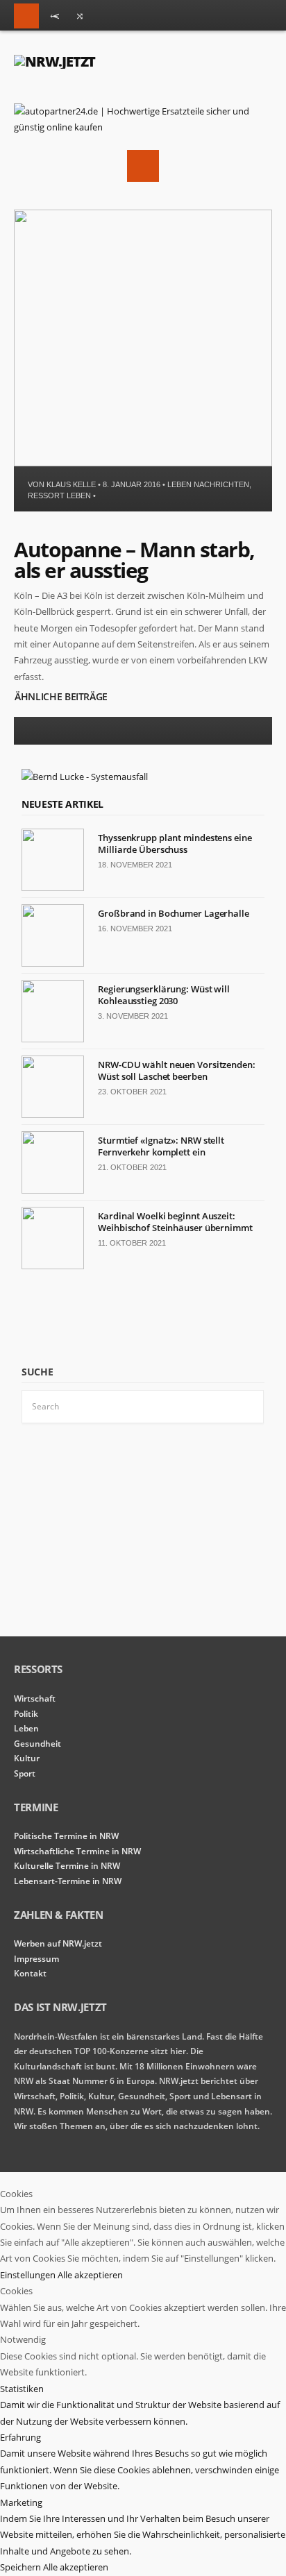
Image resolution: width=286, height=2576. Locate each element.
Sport (25, 1773)
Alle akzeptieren (90, 2275)
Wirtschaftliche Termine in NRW (77, 1851)
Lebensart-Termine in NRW (68, 1881)
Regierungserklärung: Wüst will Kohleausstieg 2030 (164, 995)
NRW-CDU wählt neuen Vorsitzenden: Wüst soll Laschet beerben (177, 1070)
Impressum (36, 1959)
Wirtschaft (35, 1698)
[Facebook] (80, 19)
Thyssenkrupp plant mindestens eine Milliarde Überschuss (175, 844)
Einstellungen (29, 2275)
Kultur (27, 1758)
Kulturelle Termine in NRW (67, 1866)
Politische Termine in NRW (66, 1836)
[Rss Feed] (55, 19)
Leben (26, 1728)
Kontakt (30, 1973)
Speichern (22, 2567)
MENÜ (26, 16)
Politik (26, 1714)
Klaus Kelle (71, 484)
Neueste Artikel (62, 804)
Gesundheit (37, 1744)
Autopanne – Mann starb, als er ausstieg (134, 560)
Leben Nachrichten (208, 484)
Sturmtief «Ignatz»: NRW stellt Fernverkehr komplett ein (161, 1146)
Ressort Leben (59, 495)
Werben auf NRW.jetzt (58, 1943)
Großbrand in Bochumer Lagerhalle (174, 913)
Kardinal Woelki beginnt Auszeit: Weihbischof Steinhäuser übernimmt (175, 1222)
